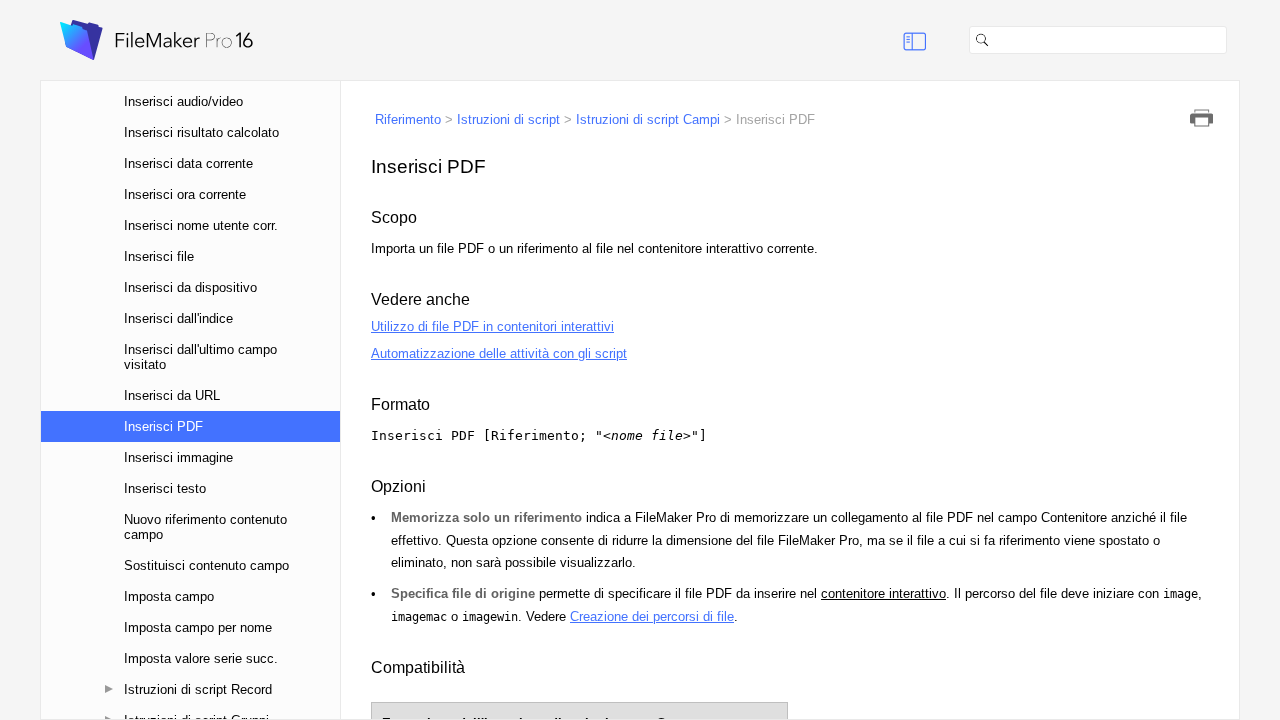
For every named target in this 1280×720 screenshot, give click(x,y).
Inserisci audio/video (183, 101)
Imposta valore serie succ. (201, 658)
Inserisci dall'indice (178, 318)
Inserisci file (159, 256)
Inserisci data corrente (188, 163)
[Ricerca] (1235, 40)
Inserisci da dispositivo (190, 287)
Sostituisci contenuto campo (206, 565)
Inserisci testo (165, 488)
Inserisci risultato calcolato (201, 132)
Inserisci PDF (163, 426)
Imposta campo (169, 596)
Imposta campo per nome (198, 627)
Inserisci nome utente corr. (201, 225)
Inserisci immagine (178, 457)
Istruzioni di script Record (198, 689)
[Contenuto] (890, 40)
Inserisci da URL (172, 395)
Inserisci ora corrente (185, 194)
